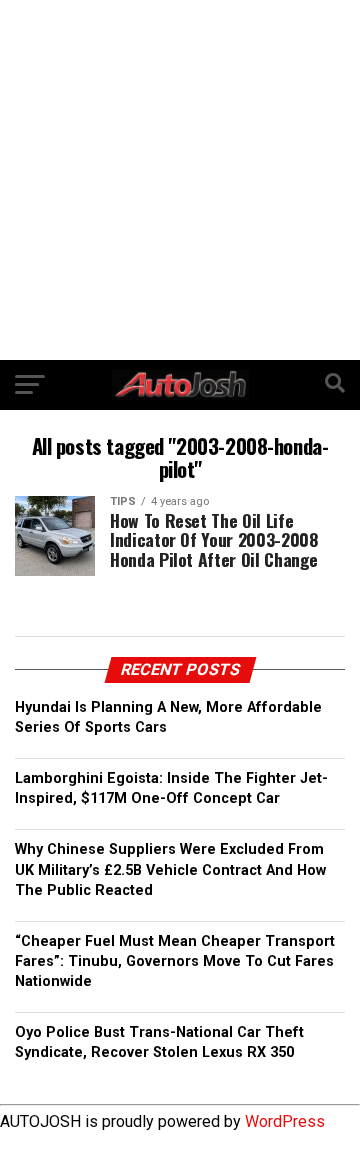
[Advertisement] (180, 180)
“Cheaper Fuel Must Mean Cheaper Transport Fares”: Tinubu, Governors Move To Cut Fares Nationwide (175, 961)
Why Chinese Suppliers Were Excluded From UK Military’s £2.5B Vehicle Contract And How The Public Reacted (170, 869)
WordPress (285, 1121)
